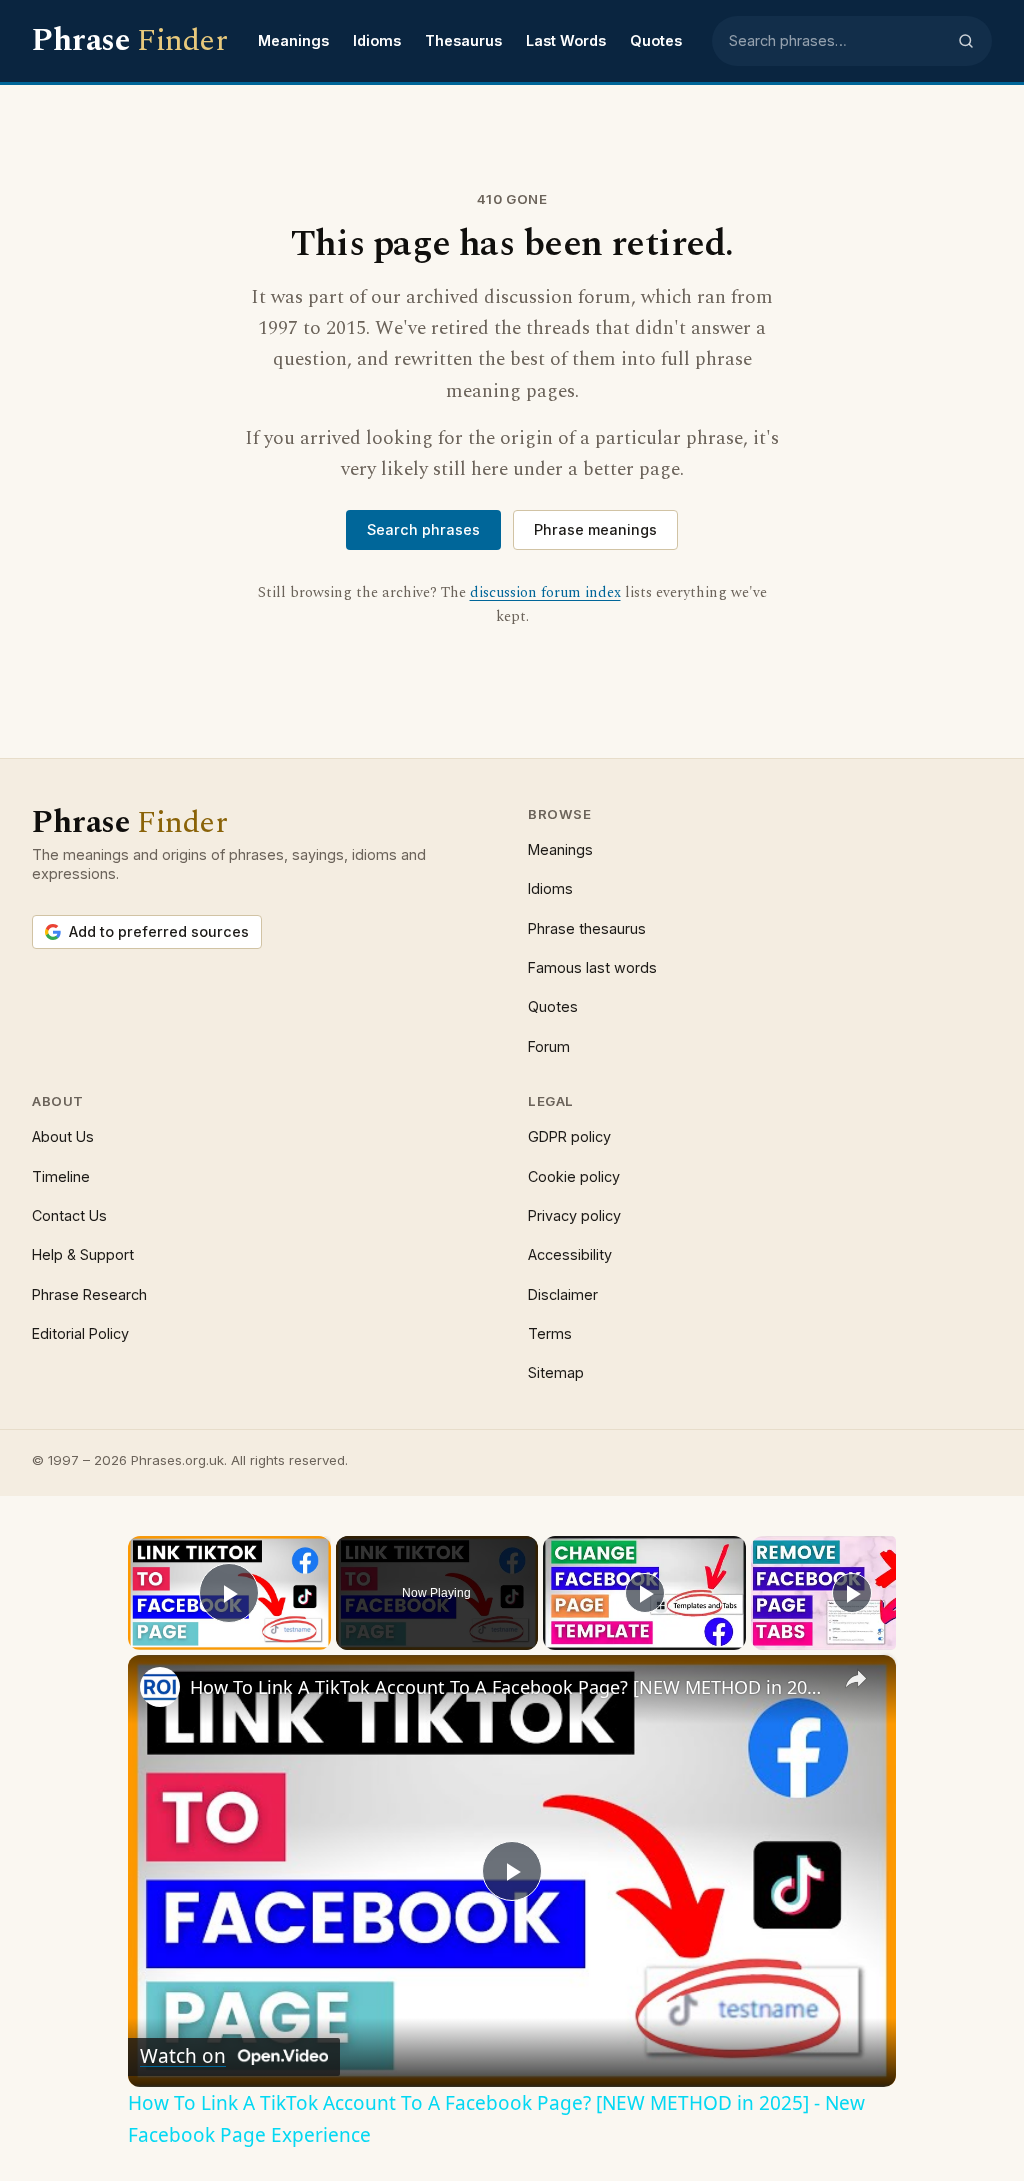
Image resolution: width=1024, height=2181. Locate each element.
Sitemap (556, 1372)
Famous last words (592, 967)
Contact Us (69, 1215)
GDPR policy (569, 1136)
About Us (63, 1136)
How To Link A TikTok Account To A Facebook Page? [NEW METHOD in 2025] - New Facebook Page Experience (509, 1687)
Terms (550, 1333)
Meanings (293, 40)
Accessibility (570, 1254)
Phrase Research (89, 1294)
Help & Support (83, 1254)
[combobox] (837, 41)
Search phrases (423, 529)
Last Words (566, 40)
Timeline (61, 1176)
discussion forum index (545, 593)
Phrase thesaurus (587, 928)
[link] (160, 1687)
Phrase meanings (595, 529)
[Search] (966, 41)
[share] (856, 1679)
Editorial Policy (80, 1333)
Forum (549, 1046)
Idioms (377, 40)
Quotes (656, 40)
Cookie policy (574, 1176)
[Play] (645, 1593)
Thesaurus (463, 40)
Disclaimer (563, 1294)
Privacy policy (574, 1215)
